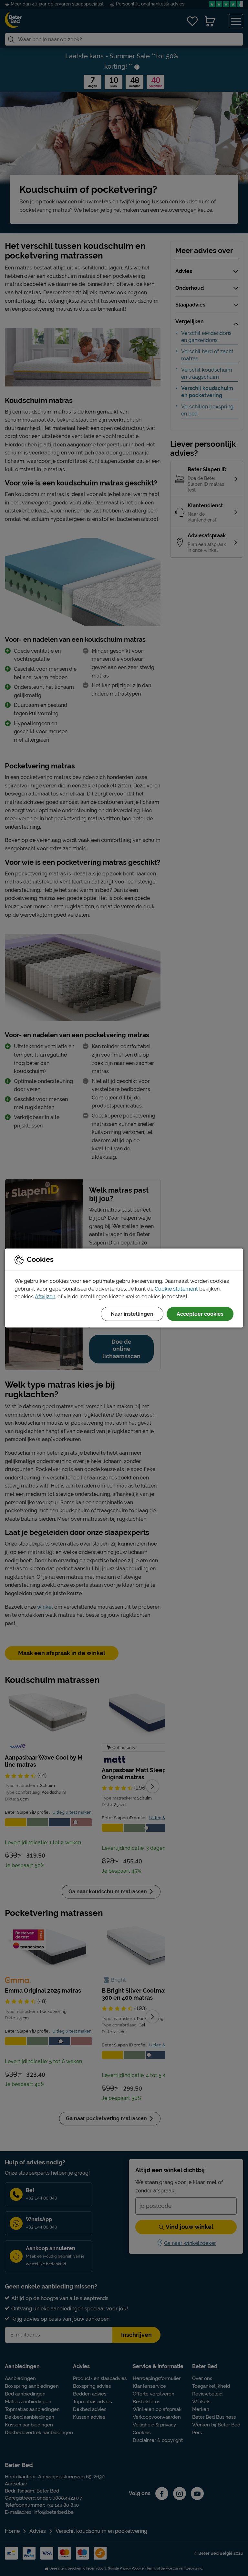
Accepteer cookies (200, 1314)
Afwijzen (45, 1297)
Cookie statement (176, 1289)
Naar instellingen (132, 1314)
